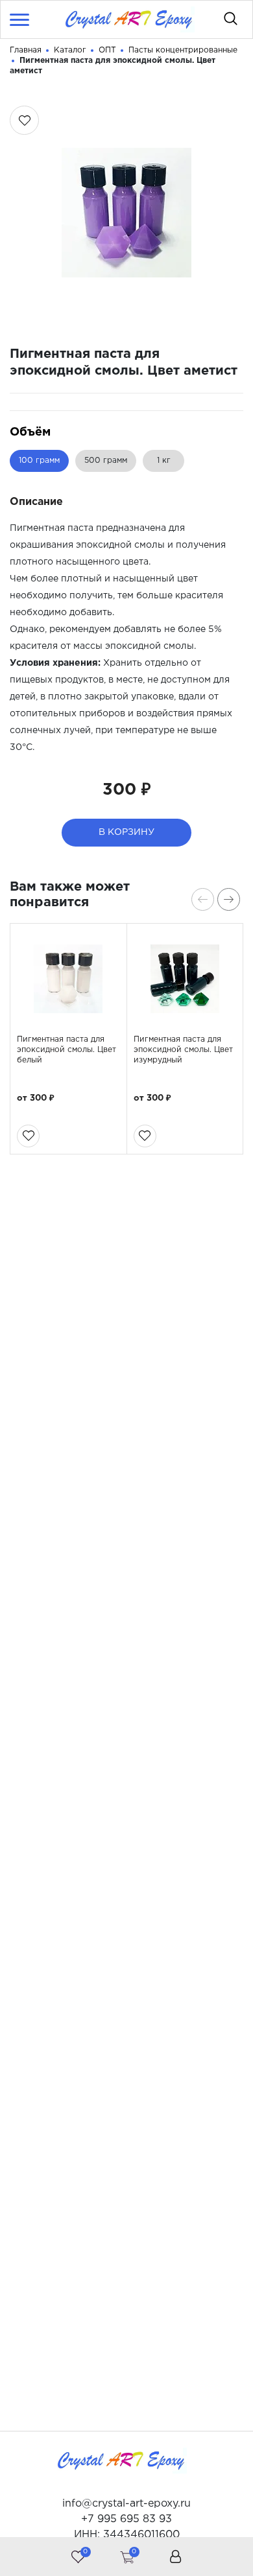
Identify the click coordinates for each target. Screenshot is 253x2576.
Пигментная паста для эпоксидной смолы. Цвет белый (66, 1050)
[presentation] (203, 899)
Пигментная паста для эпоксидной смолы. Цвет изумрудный (183, 1050)
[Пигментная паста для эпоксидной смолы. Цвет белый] (68, 979)
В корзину (126, 832)
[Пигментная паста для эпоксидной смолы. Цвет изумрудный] (185, 979)
